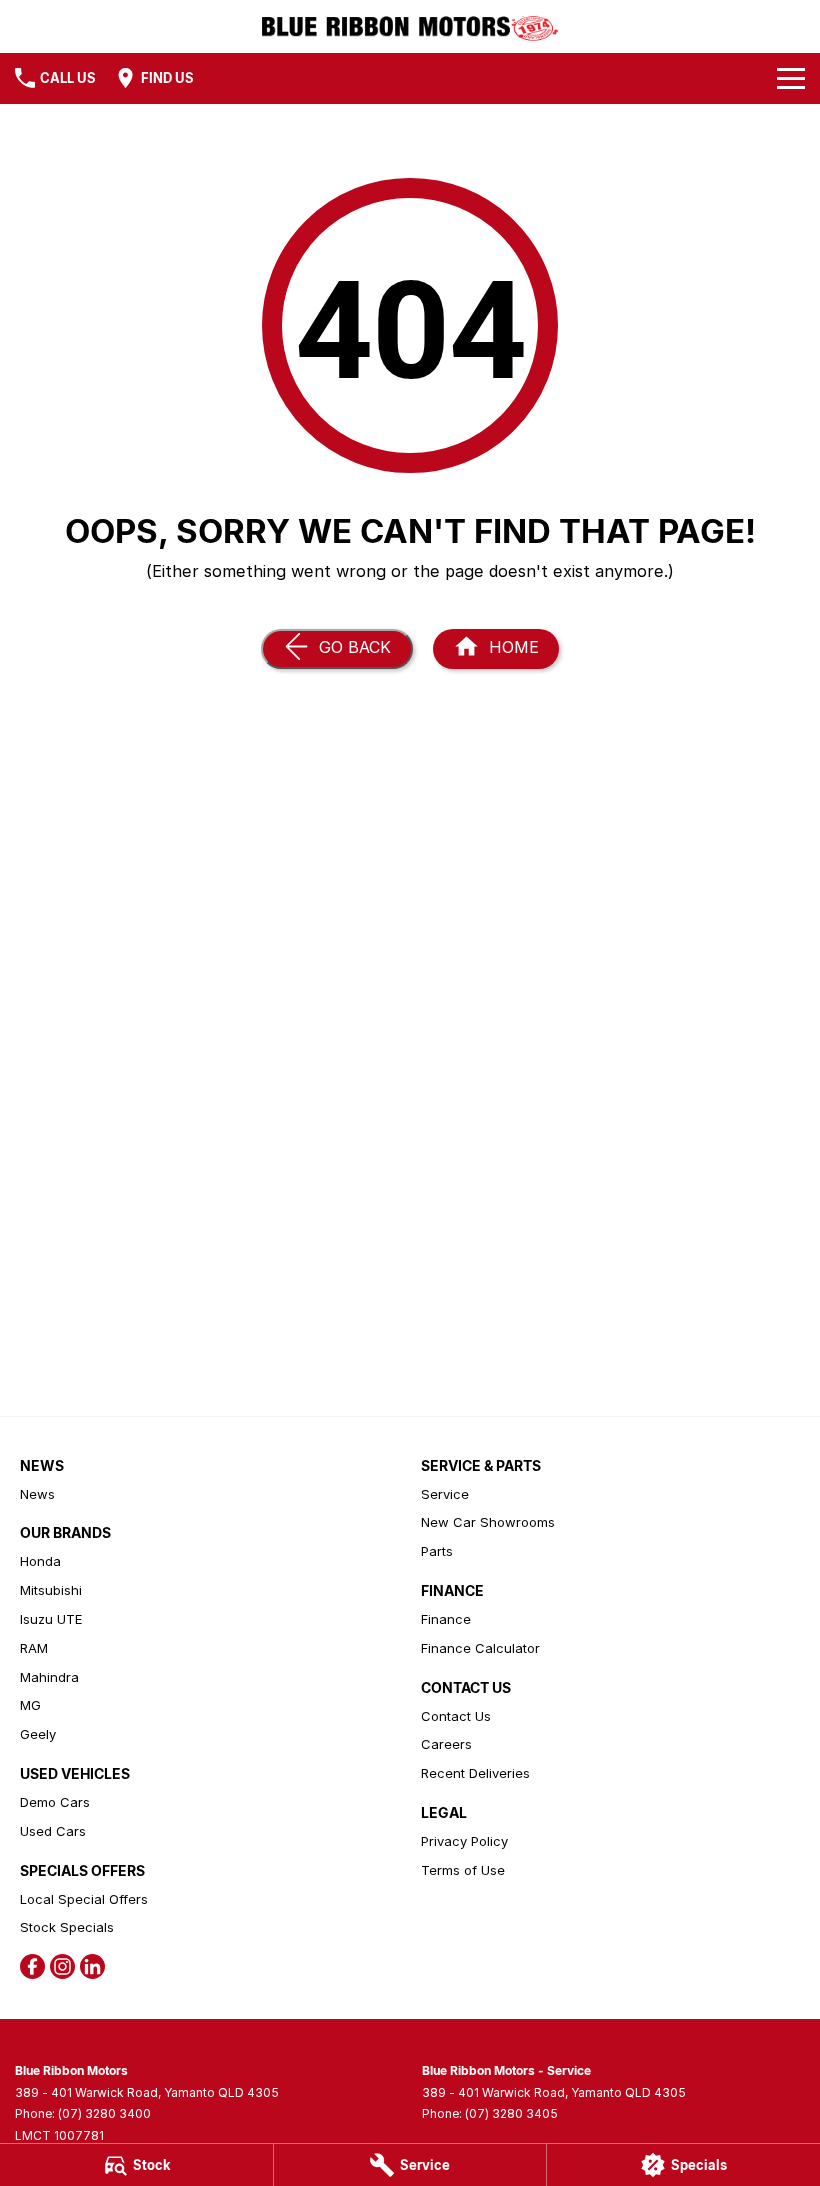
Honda (40, 1561)
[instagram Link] (62, 1966)
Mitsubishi (51, 1590)
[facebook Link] (32, 1966)
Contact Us (456, 1716)
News (37, 1494)
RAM (34, 1648)
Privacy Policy (464, 1841)
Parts (437, 1551)
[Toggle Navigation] (791, 78)
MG (30, 1705)
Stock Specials (67, 1927)
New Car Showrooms (488, 1522)
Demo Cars (55, 1802)
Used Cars (53, 1831)
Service (445, 1494)
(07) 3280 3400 (104, 2113)
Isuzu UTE (51, 1619)
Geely (38, 1734)
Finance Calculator (480, 1648)
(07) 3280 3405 (511, 2113)
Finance (446, 1619)
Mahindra (49, 1677)
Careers (446, 1744)
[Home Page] (410, 26)
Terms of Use (463, 1870)
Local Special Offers (84, 1899)
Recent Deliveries (475, 1773)
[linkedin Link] (92, 1966)
